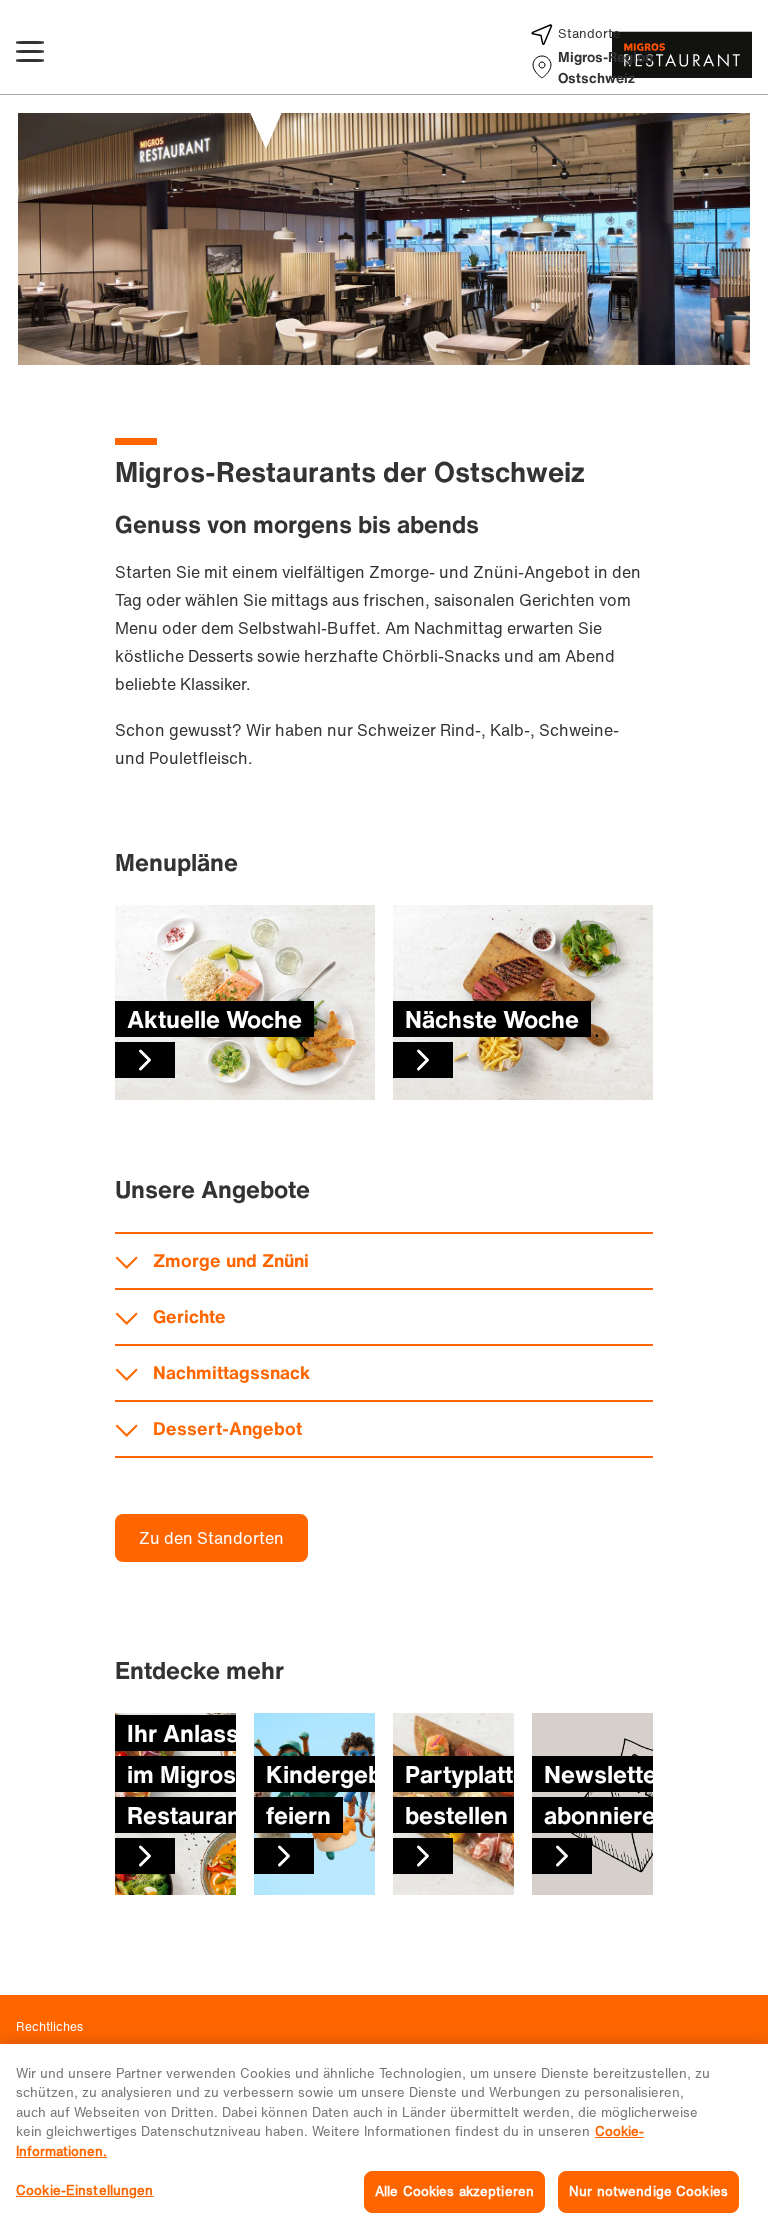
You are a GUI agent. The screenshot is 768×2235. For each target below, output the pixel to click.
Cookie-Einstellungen (85, 2190)
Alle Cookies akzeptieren (454, 2191)
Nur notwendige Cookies (648, 2191)
